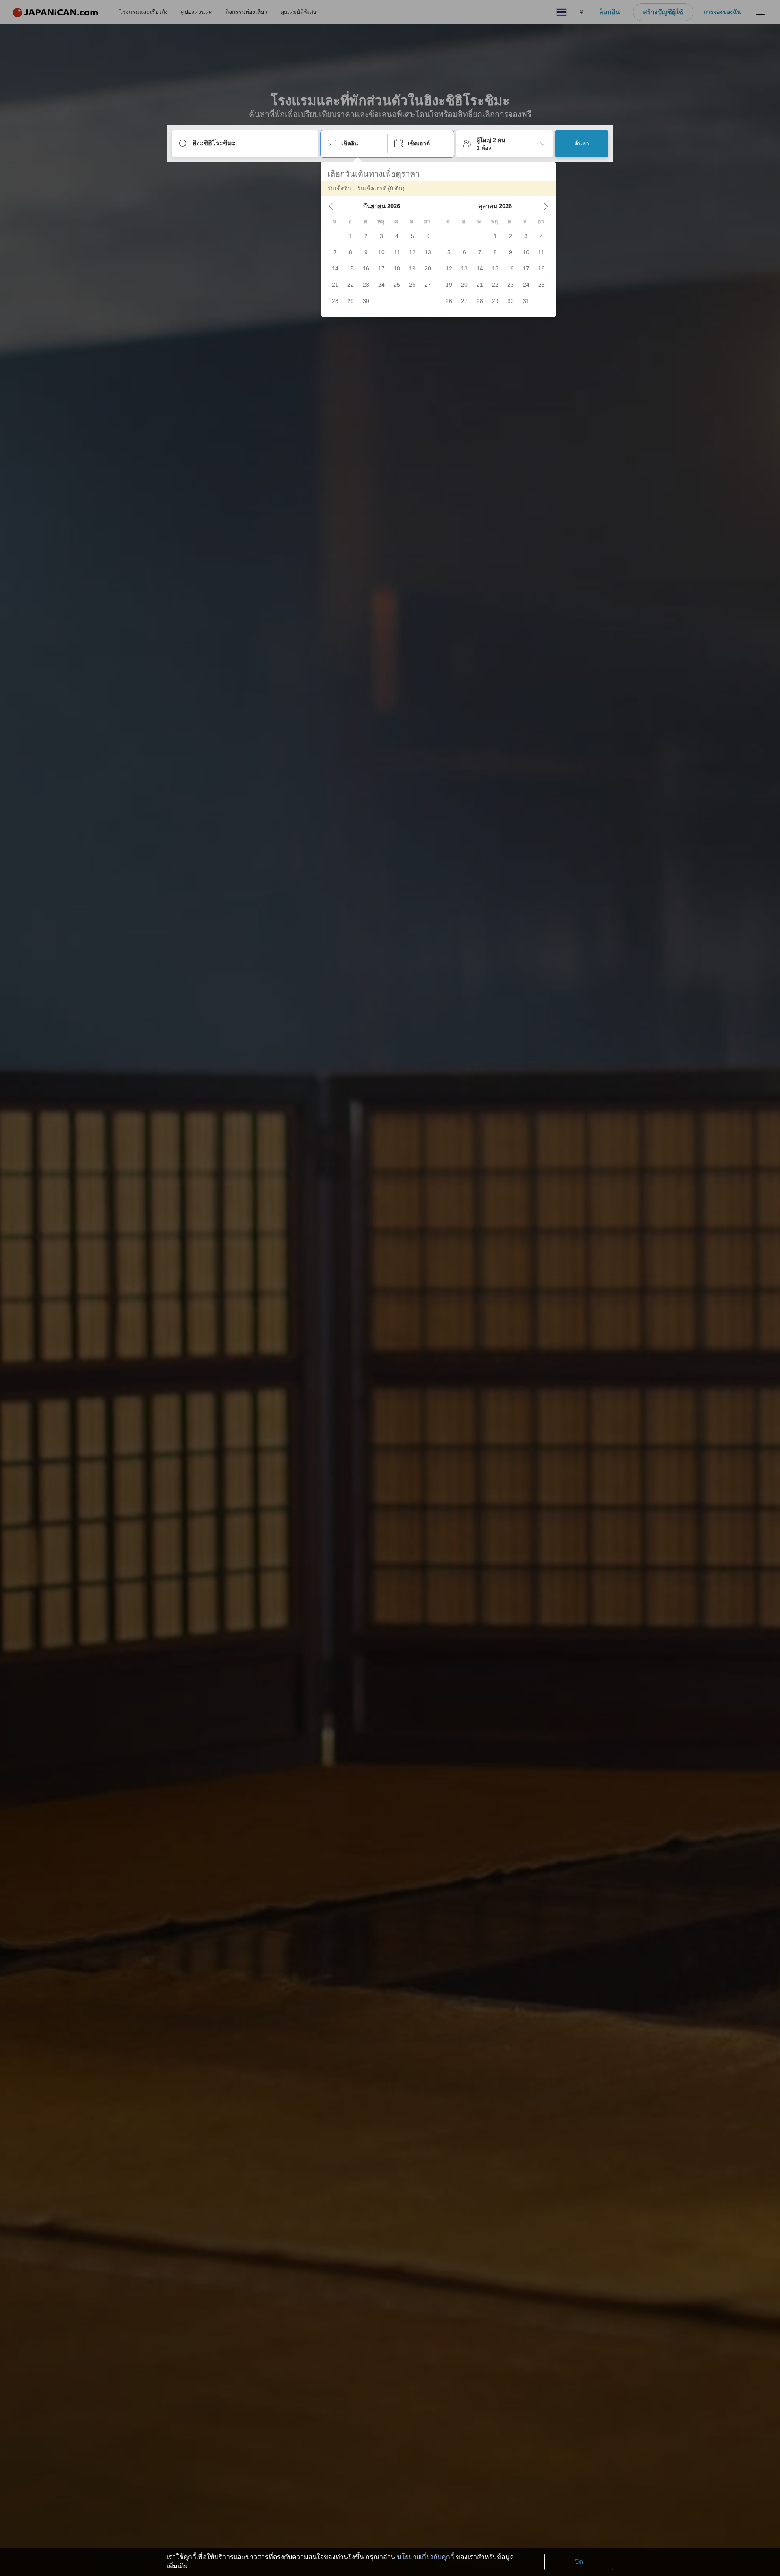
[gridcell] (351, 236)
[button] (331, 206)
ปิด (579, 2562)
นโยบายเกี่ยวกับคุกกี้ (426, 2557)
